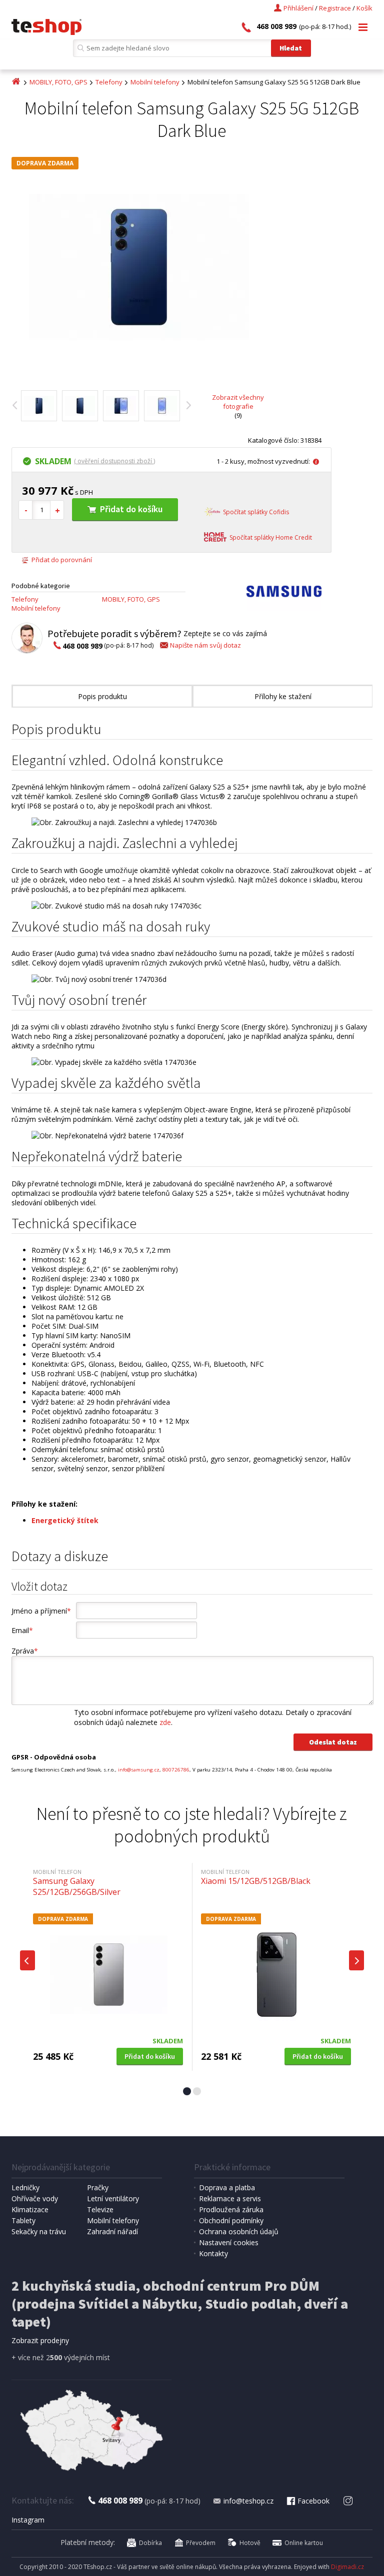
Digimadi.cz (347, 2567)
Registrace (335, 8)
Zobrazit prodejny (40, 2340)
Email (22, 1630)
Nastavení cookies (229, 2242)
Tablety (23, 2220)
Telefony (109, 82)
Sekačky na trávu (39, 2231)
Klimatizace (30, 2209)
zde (165, 1722)
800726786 (176, 1770)
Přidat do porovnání (62, 560)
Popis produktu (102, 696)
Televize (100, 2209)
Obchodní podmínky (231, 2220)
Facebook (313, 2501)
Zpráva (25, 1651)
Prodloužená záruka (231, 2209)
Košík (364, 8)
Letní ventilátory (113, 2198)
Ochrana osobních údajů (239, 2231)
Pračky (98, 2187)
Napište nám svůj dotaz (205, 645)
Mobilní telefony (155, 82)
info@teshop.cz (248, 2501)
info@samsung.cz (139, 1770)
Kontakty (213, 2253)
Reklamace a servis (230, 2198)
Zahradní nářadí (112, 2231)
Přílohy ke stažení (283, 696)
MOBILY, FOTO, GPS (58, 82)
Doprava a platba (227, 2187)
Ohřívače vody (35, 2198)
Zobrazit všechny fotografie (238, 402)
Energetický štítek (65, 1520)
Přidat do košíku (131, 509)
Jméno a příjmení (41, 1611)
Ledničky (25, 2187)
